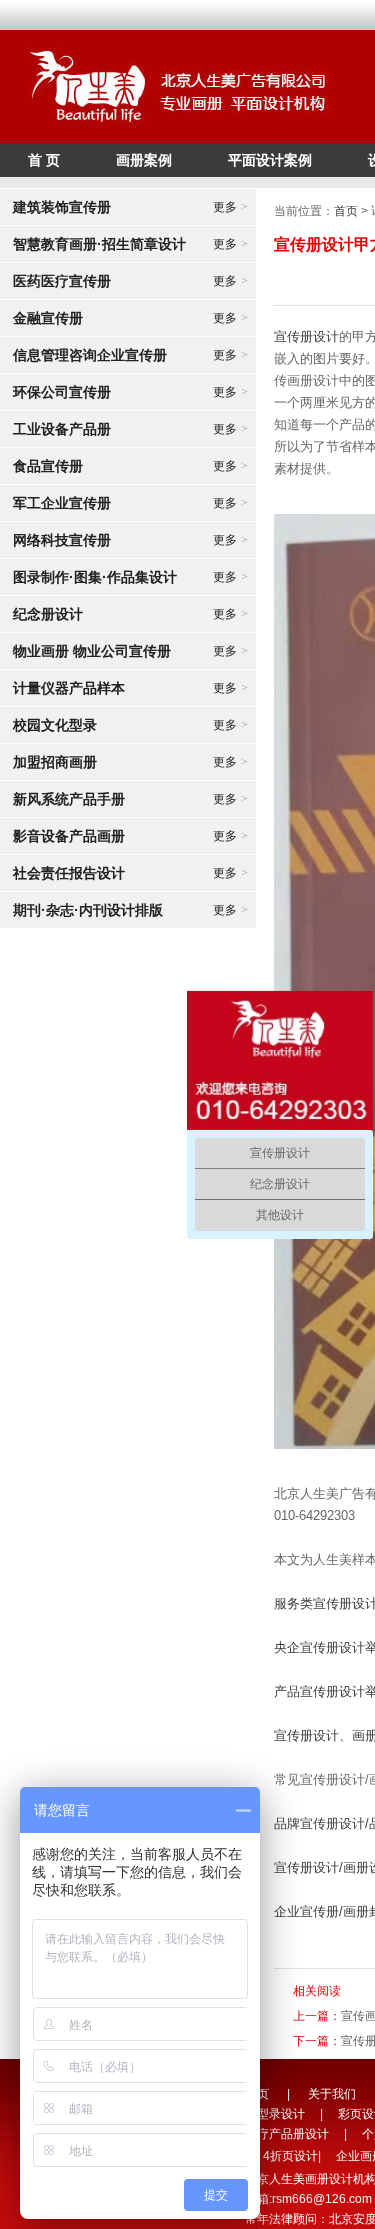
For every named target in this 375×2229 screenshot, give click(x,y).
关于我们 (332, 2094)
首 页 (44, 160)
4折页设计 (290, 2156)
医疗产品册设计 (287, 2134)
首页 (346, 211)
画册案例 (144, 160)
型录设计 (281, 2114)
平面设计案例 (270, 160)
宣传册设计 (306, 336)
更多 (230, 207)
